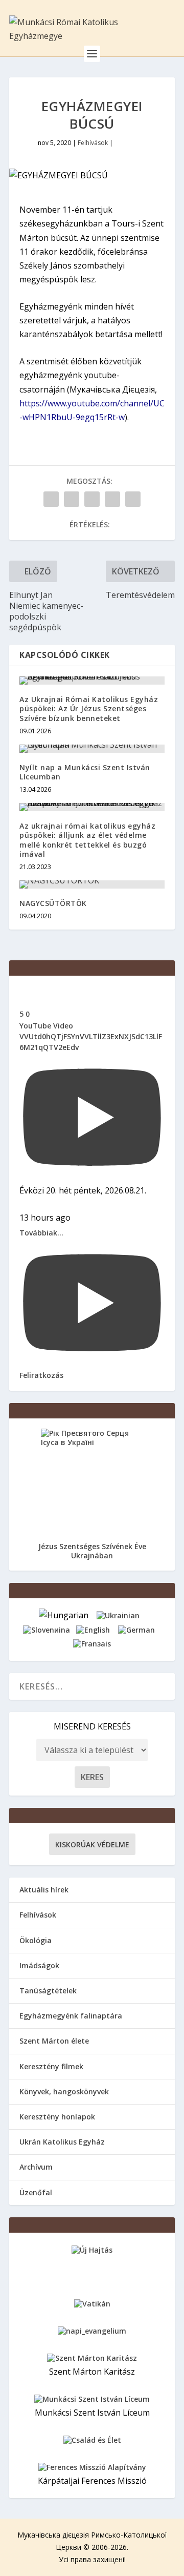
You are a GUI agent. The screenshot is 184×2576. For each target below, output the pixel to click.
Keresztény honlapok (57, 2117)
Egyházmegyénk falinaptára (71, 2016)
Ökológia (36, 1940)
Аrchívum (36, 2167)
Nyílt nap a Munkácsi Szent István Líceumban (85, 772)
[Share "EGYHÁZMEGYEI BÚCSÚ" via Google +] (92, 499)
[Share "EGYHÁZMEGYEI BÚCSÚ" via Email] (112, 499)
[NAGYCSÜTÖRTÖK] (92, 884)
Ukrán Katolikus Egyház (62, 2142)
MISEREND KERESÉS (92, 1726)
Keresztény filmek (51, 2066)
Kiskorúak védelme (92, 1845)
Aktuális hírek (44, 1890)
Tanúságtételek (48, 1991)
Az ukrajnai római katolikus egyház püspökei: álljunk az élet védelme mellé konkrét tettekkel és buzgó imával (87, 840)
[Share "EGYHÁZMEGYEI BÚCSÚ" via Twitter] (72, 499)
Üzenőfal (36, 2192)
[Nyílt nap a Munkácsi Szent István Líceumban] (92, 749)
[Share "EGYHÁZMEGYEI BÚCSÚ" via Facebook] (51, 499)
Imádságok (39, 1965)
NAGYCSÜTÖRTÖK (53, 903)
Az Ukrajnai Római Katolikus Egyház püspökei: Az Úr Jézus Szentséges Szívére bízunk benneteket (89, 708)
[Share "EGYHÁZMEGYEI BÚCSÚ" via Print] (133, 499)
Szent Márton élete (54, 2041)
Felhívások (93, 143)
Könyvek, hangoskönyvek (64, 2091)
